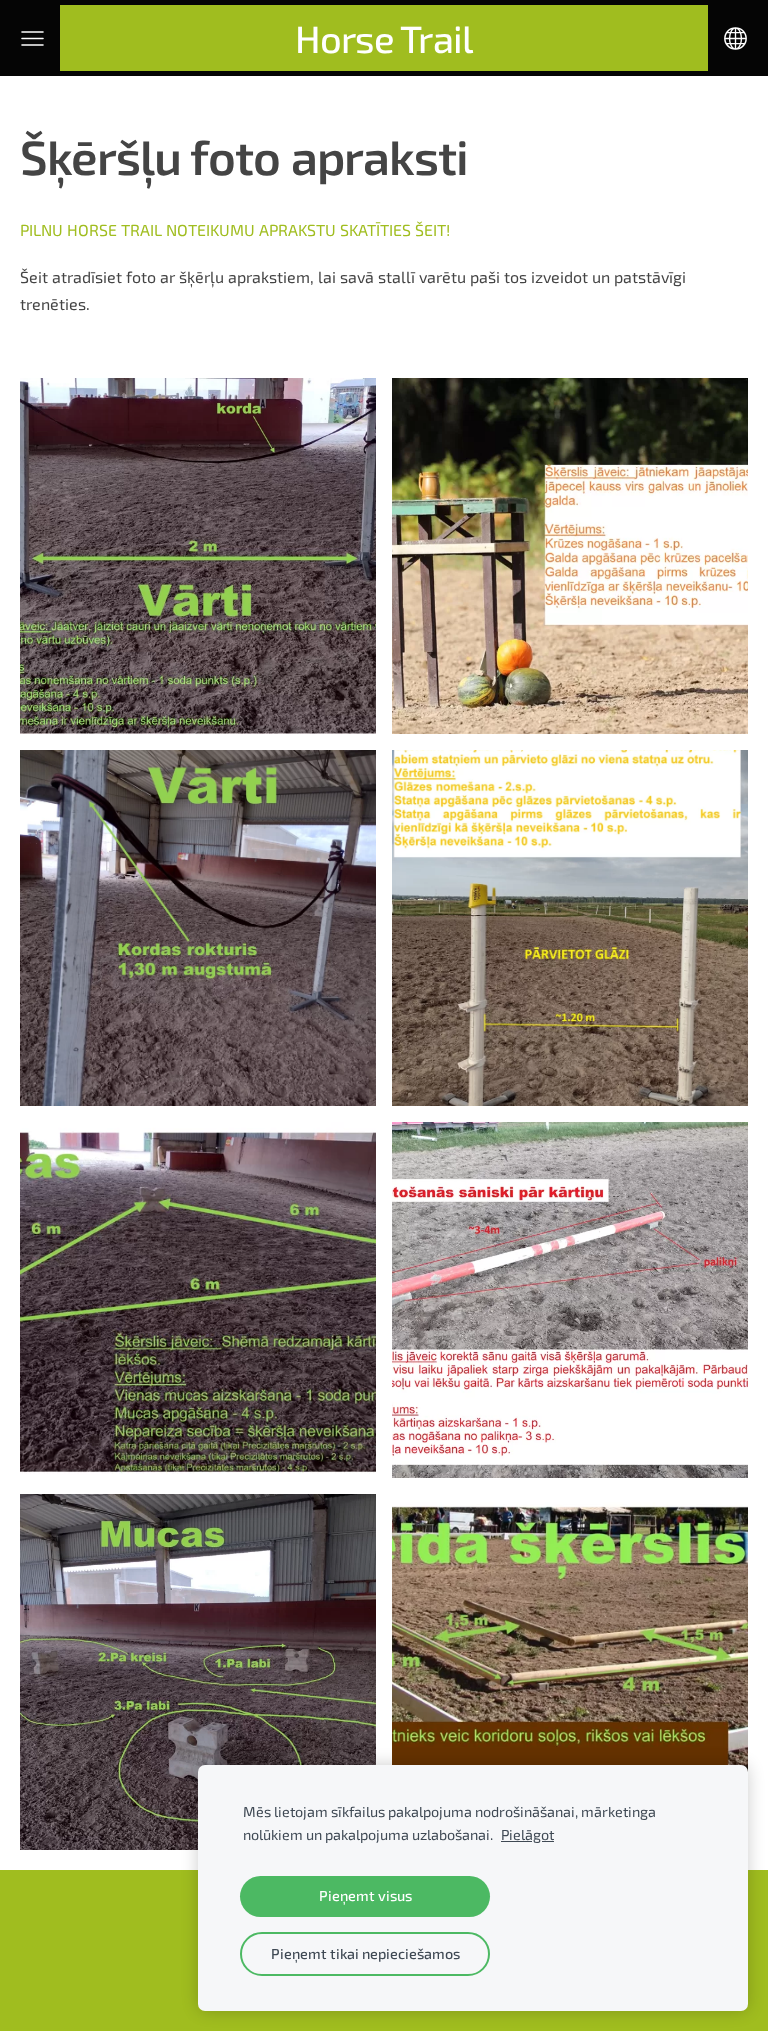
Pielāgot (527, 1834)
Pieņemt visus (365, 1895)
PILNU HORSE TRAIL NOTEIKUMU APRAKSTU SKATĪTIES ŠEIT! (235, 229)
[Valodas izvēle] (735, 38)
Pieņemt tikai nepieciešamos (365, 1953)
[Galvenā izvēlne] (32, 38)
